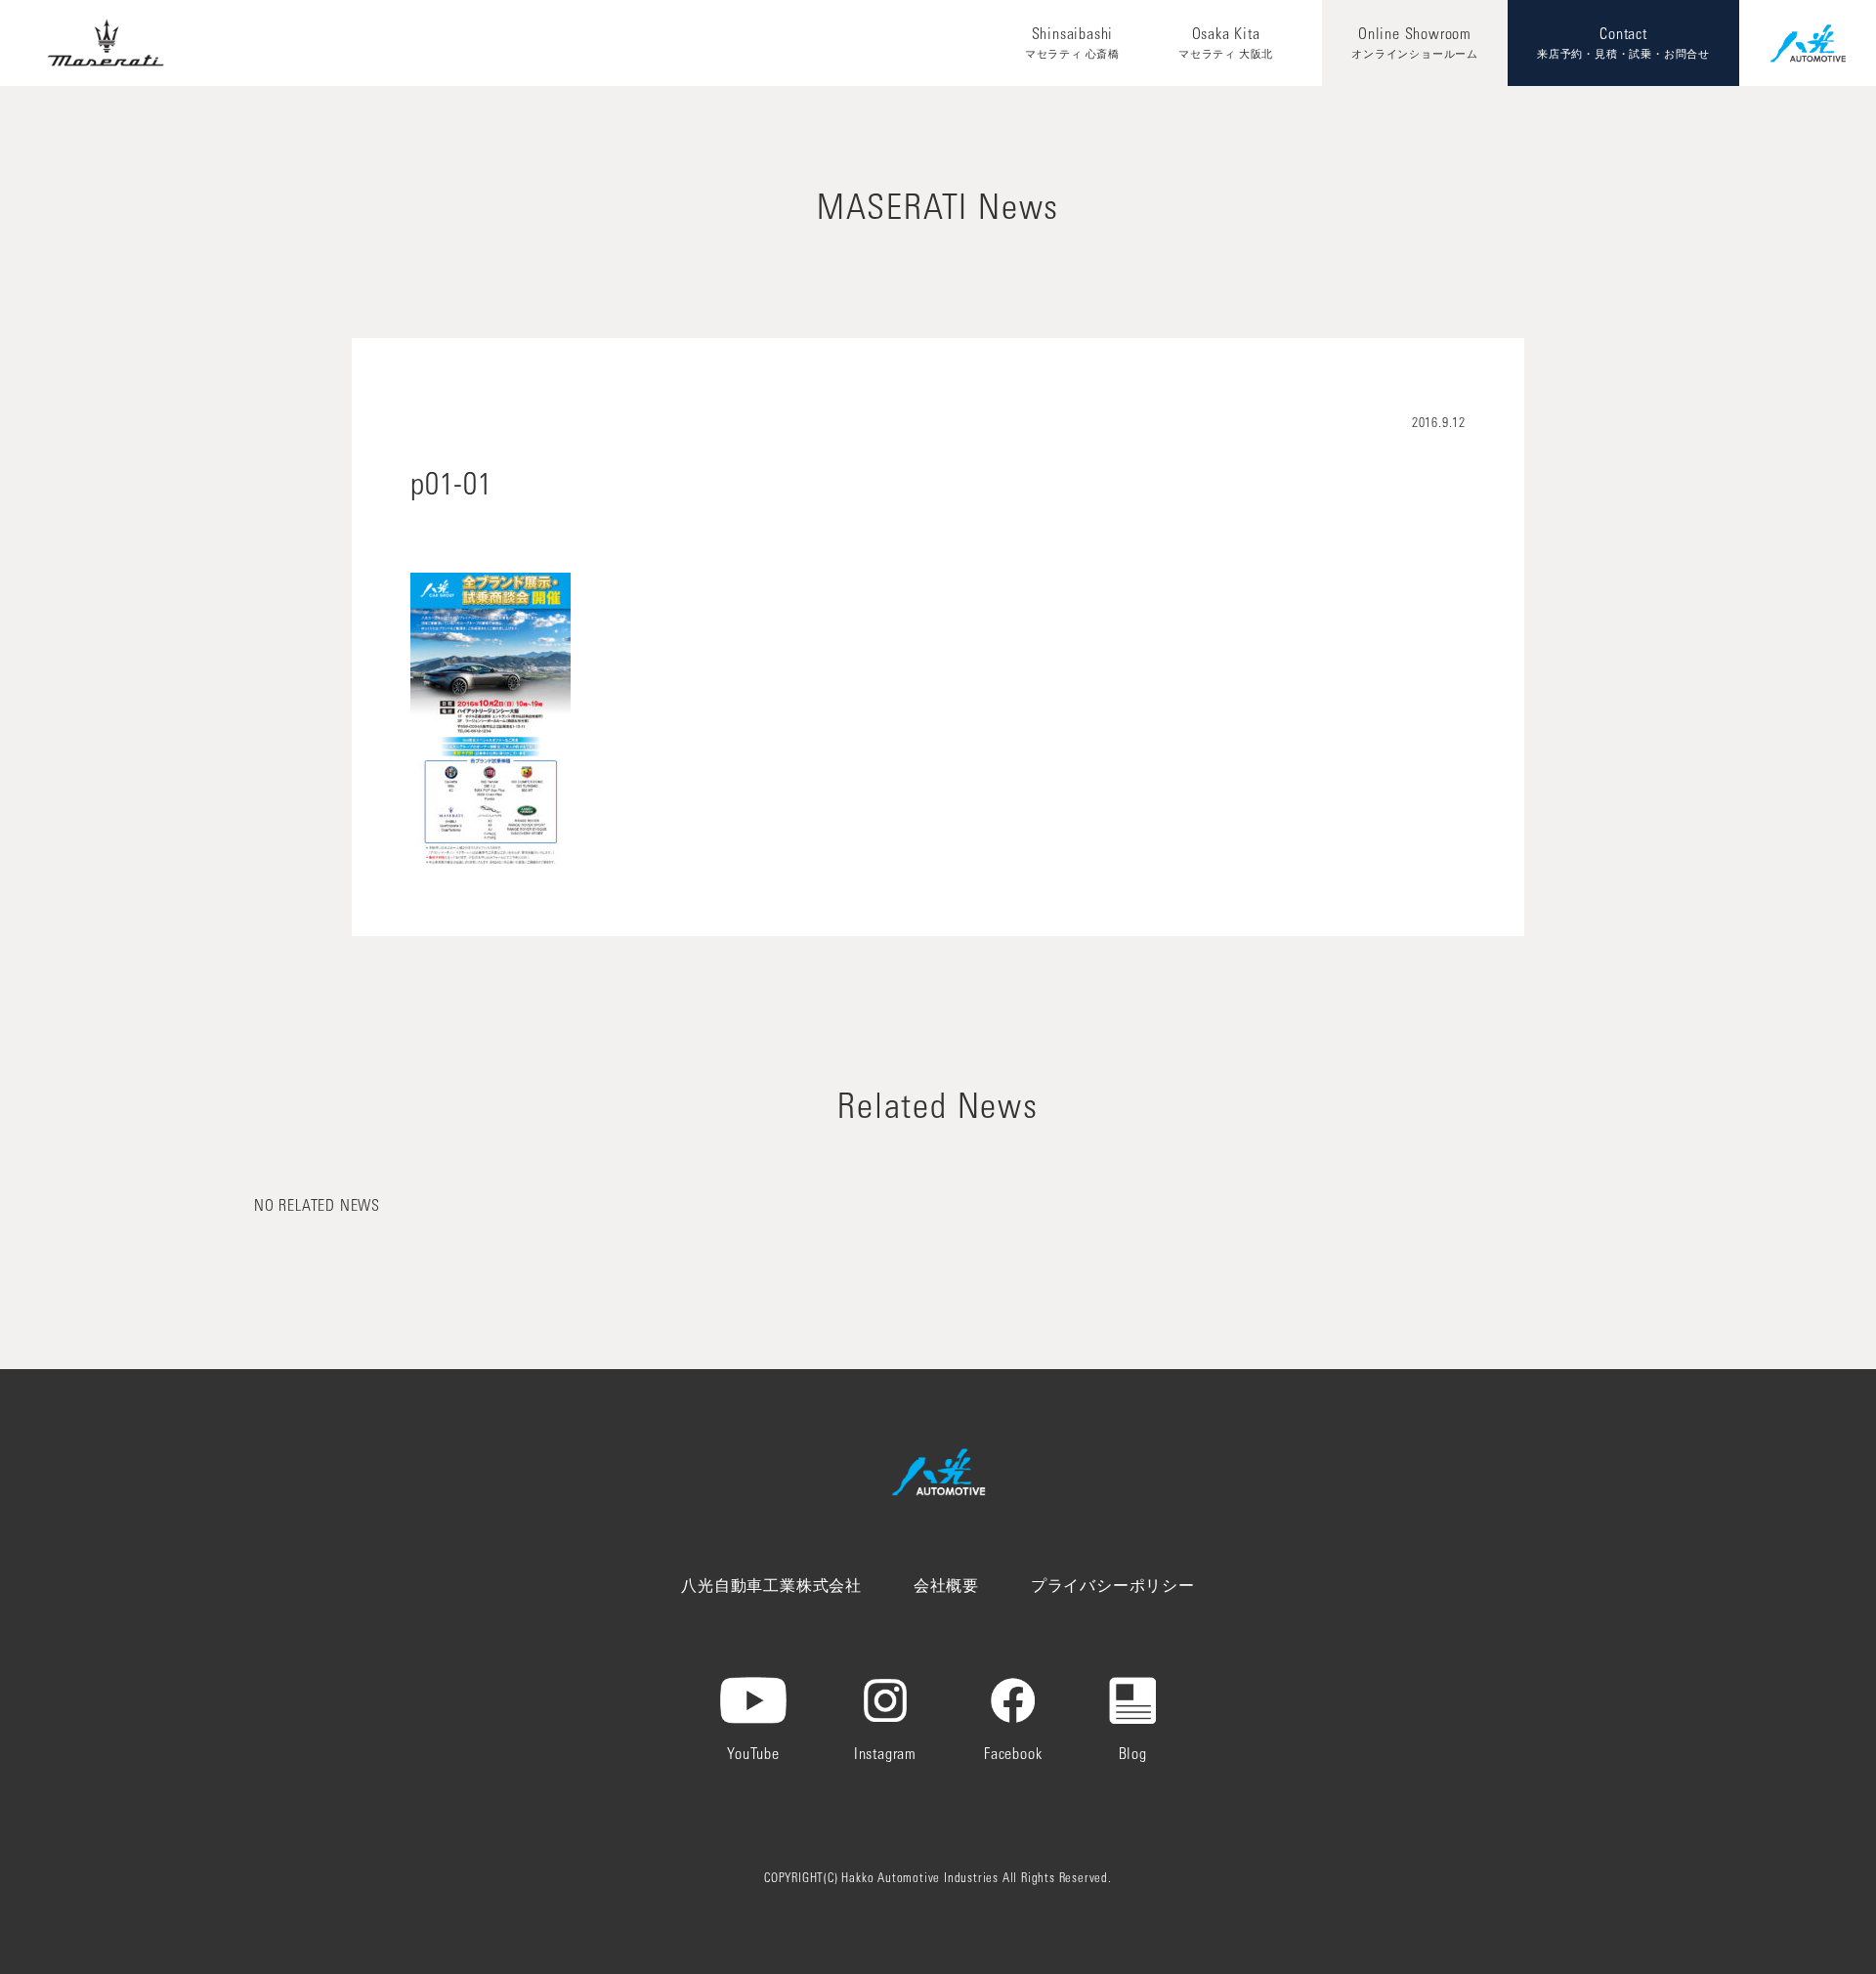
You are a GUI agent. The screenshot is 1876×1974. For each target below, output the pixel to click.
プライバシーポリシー (1113, 1587)
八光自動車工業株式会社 (771, 1587)
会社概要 (946, 1587)
